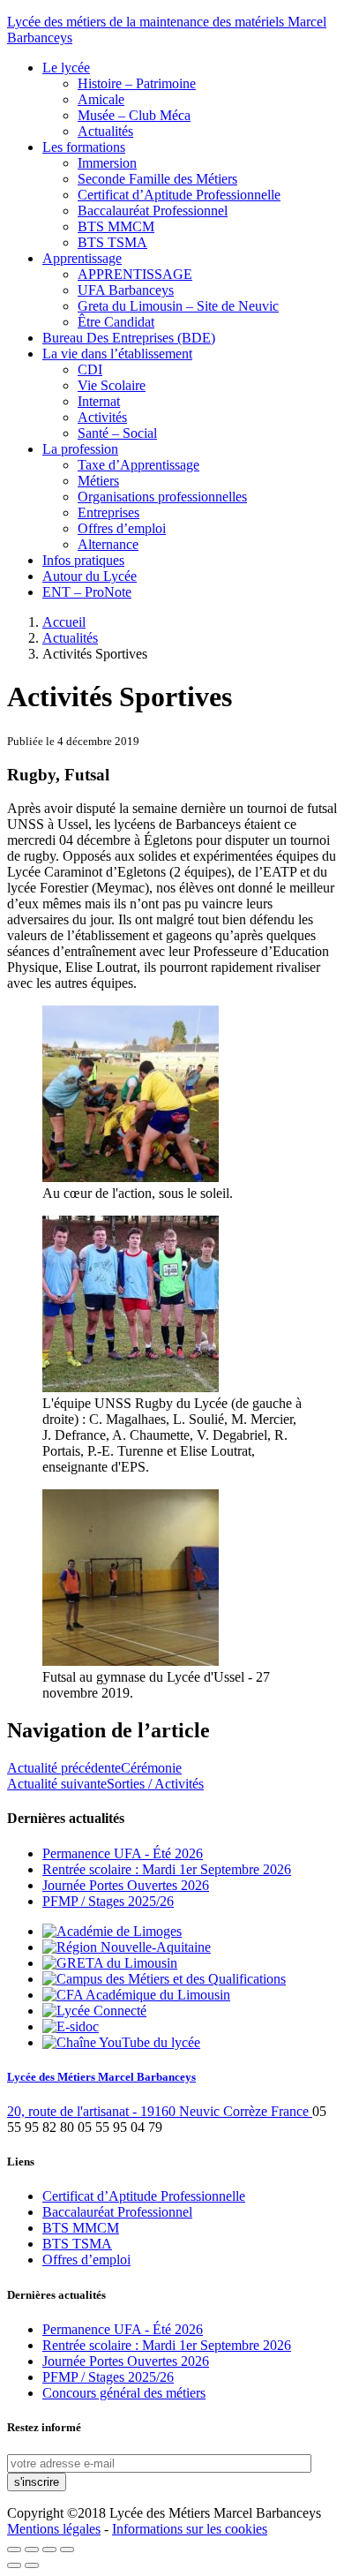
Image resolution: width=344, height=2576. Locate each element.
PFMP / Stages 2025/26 (108, 1901)
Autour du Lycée (90, 576)
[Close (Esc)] (14, 2550)
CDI (90, 369)
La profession (80, 449)
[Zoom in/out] (67, 2550)
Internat (99, 401)
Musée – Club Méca (134, 115)
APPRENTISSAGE (135, 274)
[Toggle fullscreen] (49, 2550)
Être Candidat (116, 322)
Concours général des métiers (124, 2393)
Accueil (64, 622)
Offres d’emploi (122, 528)
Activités (102, 417)
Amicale (101, 99)
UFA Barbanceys (126, 290)
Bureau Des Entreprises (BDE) (129, 338)
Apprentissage (82, 258)
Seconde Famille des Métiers (157, 179)
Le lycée (66, 68)
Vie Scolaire (112, 385)
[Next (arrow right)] (32, 2565)
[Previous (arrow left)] (14, 2565)
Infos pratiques (83, 560)
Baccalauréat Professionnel (153, 211)
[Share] (32, 2550)
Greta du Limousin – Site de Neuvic (178, 306)
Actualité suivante (105, 1784)
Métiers (98, 481)
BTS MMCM (116, 226)
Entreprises (108, 512)
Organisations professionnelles (162, 497)
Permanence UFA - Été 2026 (123, 1853)
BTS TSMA (112, 242)
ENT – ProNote (87, 592)
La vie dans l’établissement (117, 354)
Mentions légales (54, 2529)
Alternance (108, 544)
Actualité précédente (94, 1768)
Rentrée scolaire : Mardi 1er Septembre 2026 (167, 1869)
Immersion (107, 163)
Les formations (84, 147)
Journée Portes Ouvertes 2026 (126, 1885)
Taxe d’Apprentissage (138, 465)
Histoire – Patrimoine (137, 83)
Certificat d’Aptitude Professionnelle (179, 195)
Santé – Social (117, 433)
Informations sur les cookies (190, 2529)
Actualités (105, 131)
